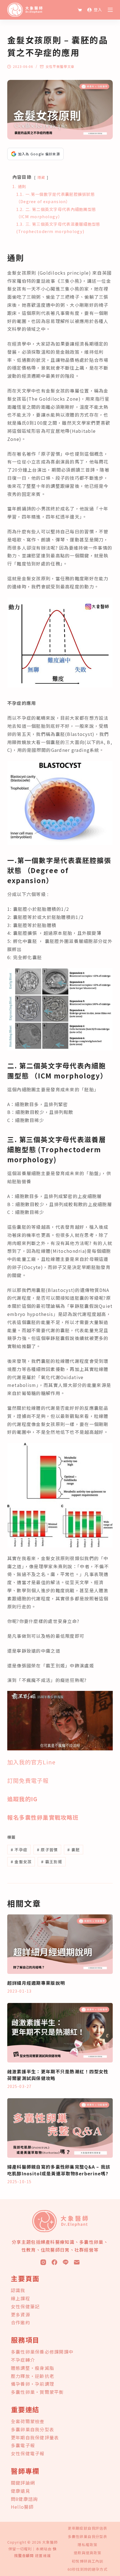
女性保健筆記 (25, 2306)
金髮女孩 (21, 1862)
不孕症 (19, 1850)
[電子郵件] (77, 2262)
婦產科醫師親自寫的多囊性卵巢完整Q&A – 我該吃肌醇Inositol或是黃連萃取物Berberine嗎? (59, 2170)
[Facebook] (54, 2262)
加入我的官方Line (32, 1762)
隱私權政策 (87, 2545)
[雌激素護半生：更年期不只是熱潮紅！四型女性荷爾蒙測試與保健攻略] (60, 2033)
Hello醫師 (22, 2507)
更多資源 (21, 2314)
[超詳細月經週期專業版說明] (60, 1944)
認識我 (18, 2290)
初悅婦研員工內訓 (87, 2561)
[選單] (110, 10)
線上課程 (21, 2298)
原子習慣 (47, 1850)
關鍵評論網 (23, 2483)
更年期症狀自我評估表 (87, 2528)
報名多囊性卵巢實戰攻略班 (43, 1817)
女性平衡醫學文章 (60, 66)
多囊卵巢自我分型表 (33, 2429)
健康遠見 (21, 2491)
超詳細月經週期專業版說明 (36, 1983)
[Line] (66, 2262)
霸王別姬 (52, 1862)
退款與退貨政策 (87, 2553)
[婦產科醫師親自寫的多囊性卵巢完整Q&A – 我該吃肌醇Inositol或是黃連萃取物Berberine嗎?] (60, 2128)
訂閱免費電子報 (28, 1780)
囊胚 (74, 1850)
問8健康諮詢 (24, 2499)
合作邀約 (21, 2322)
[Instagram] (43, 2262)
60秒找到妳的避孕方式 (87, 2569)
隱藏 (41, 177)
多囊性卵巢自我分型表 (87, 2537)
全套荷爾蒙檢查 (28, 2421)
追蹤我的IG (22, 1799)
